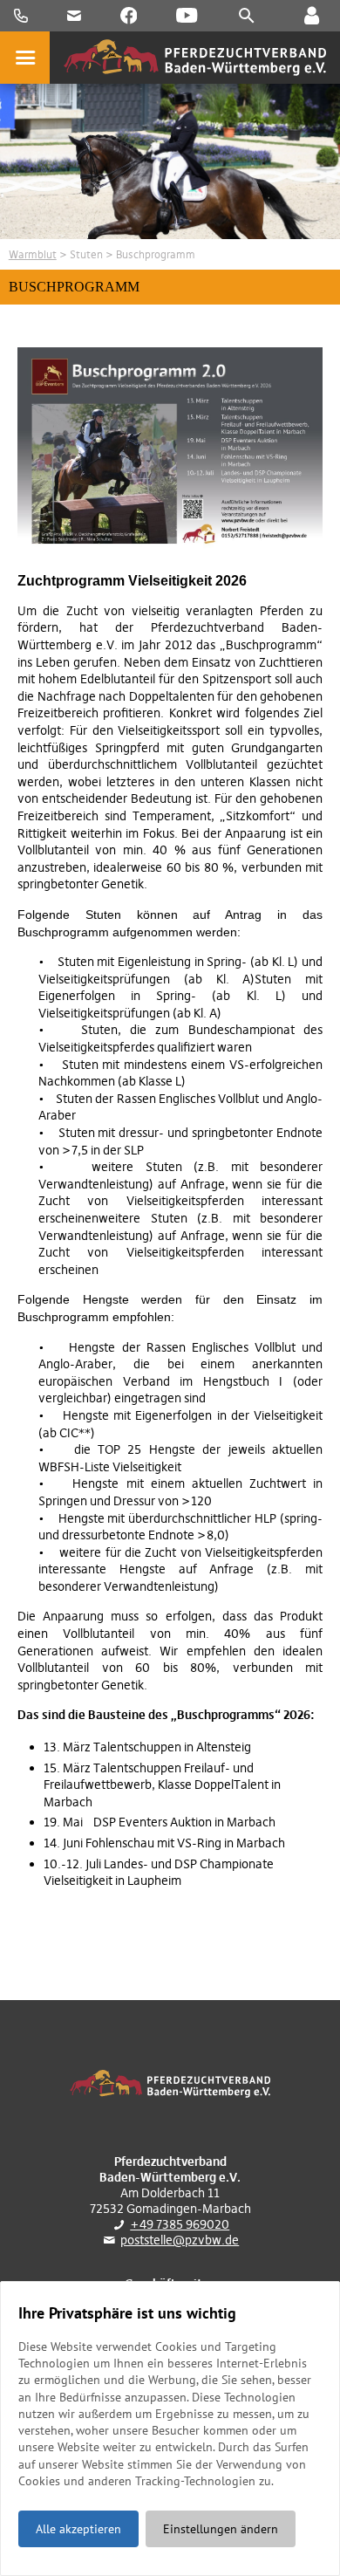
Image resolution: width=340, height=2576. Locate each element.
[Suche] (247, 16)
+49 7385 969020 (180, 2224)
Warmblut (33, 254)
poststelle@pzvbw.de (180, 2240)
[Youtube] (187, 16)
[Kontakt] (311, 16)
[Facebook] (129, 16)
